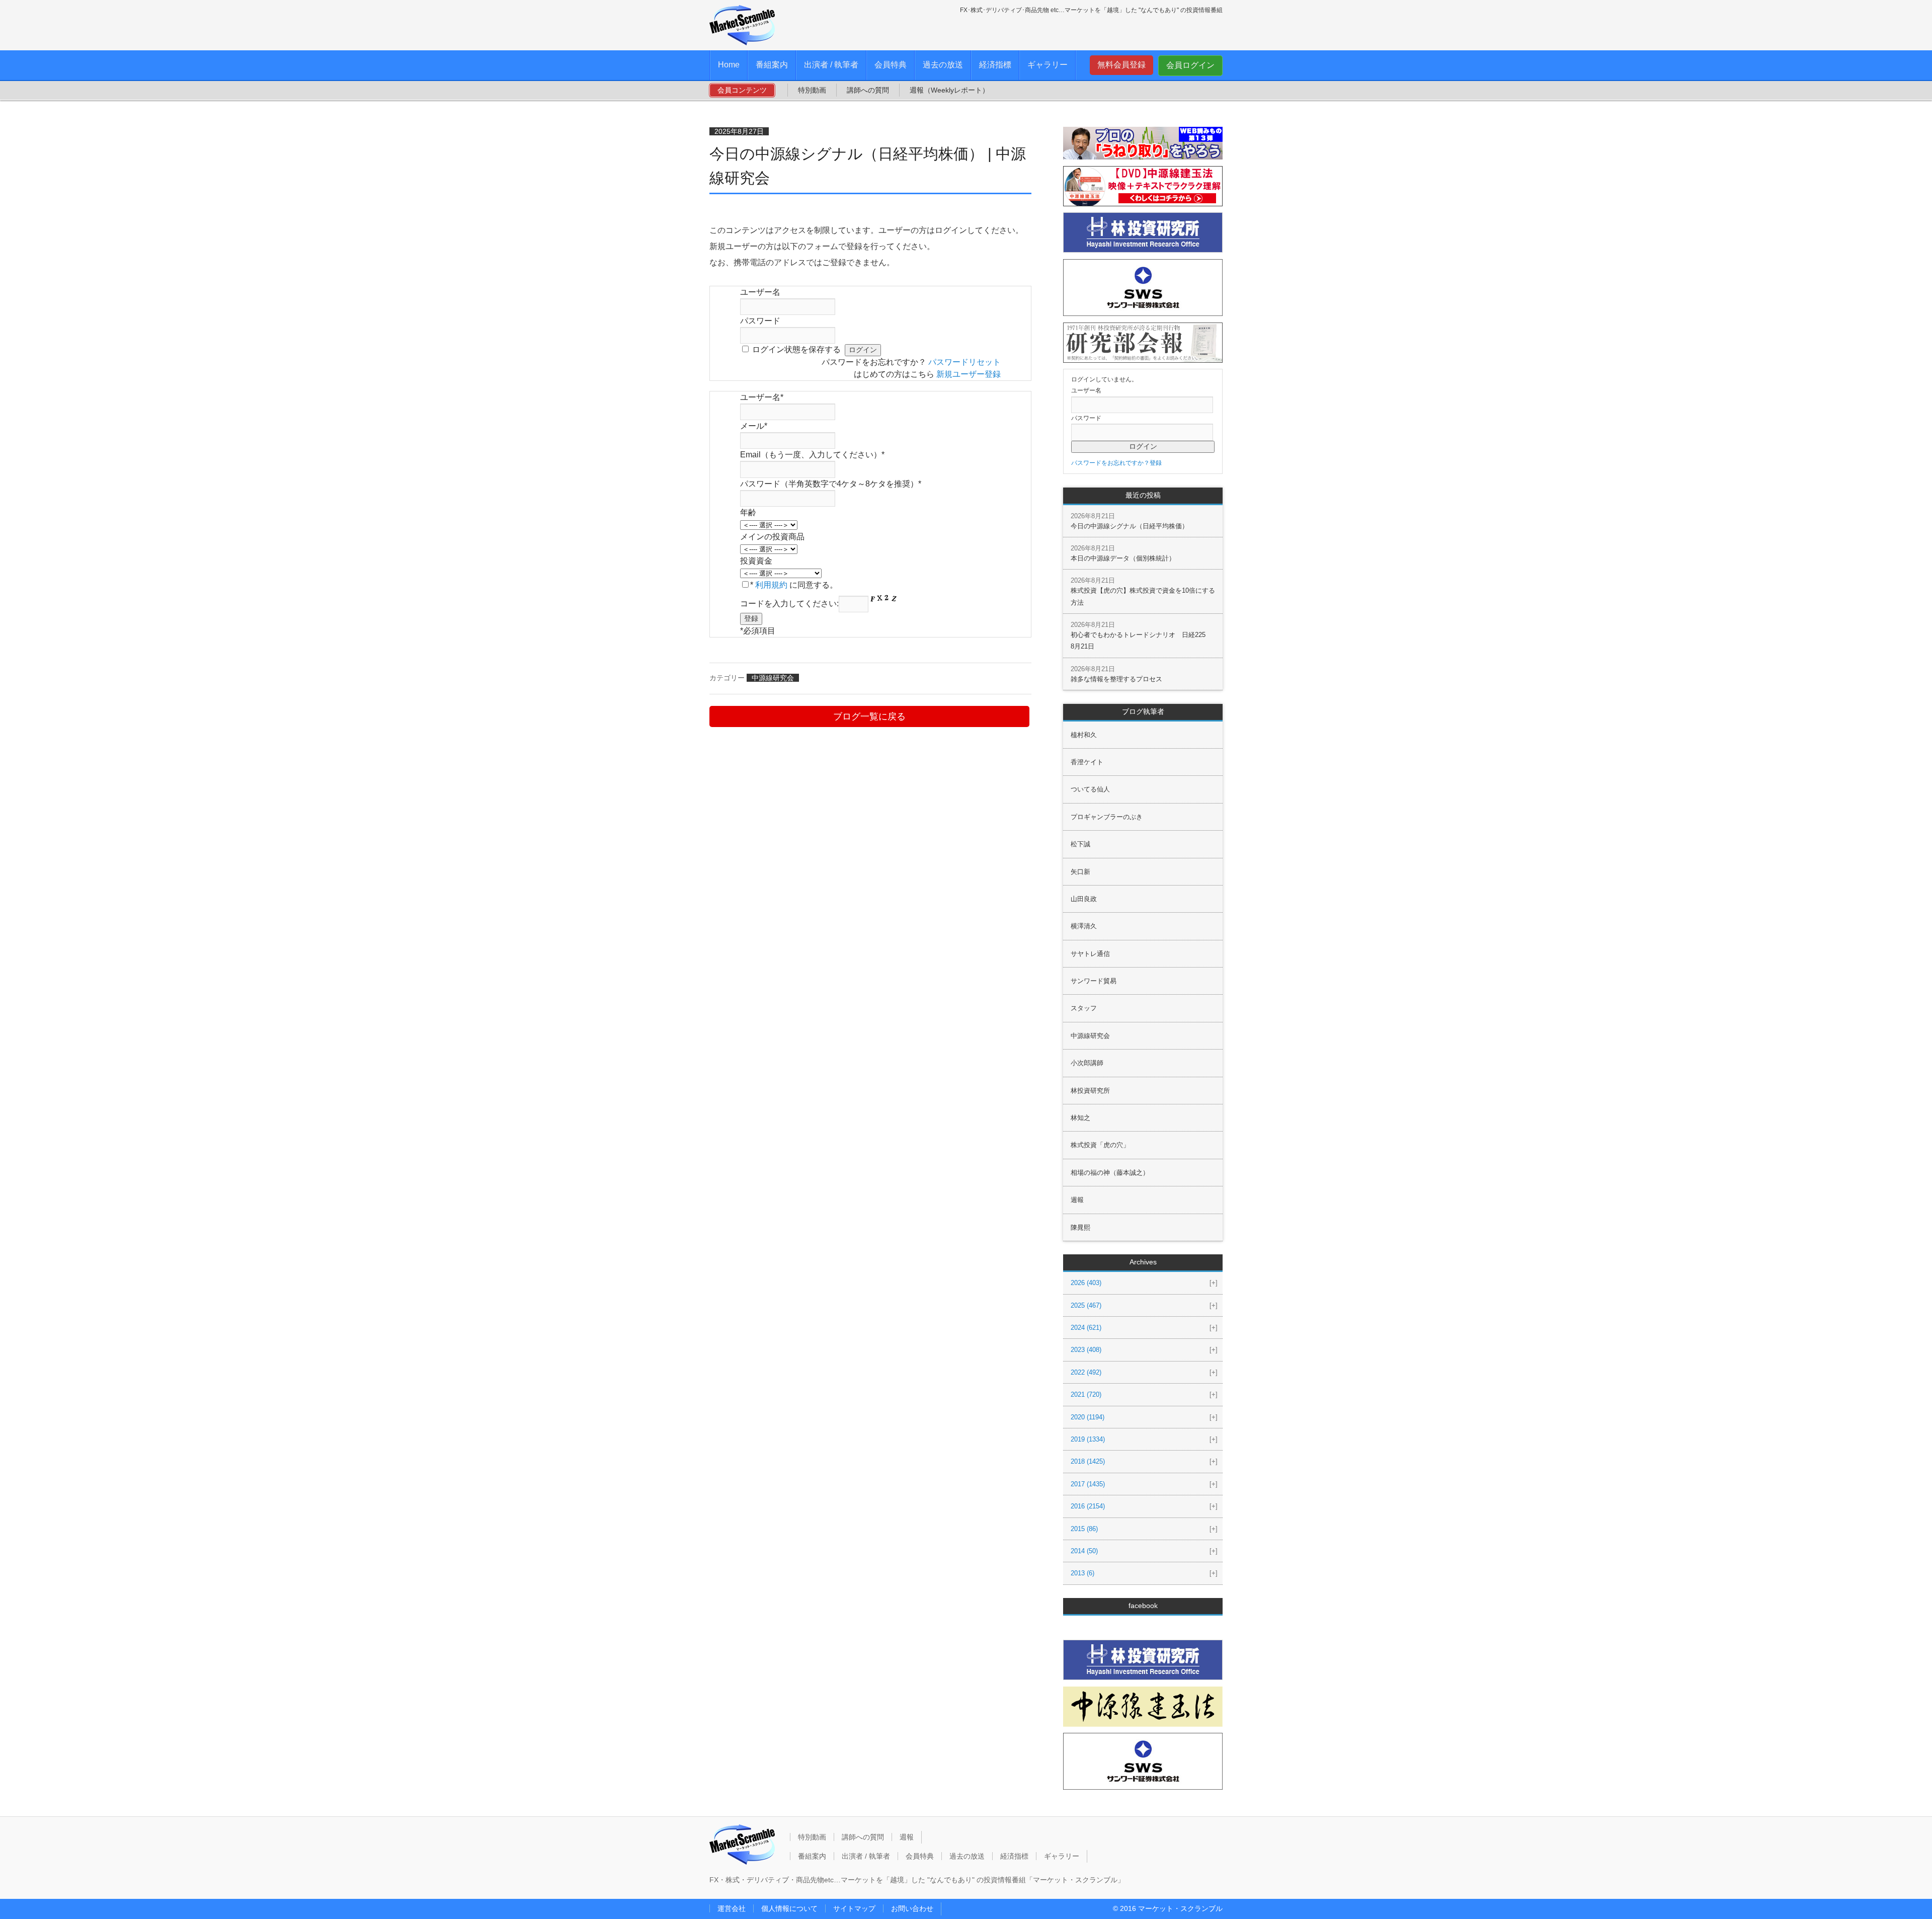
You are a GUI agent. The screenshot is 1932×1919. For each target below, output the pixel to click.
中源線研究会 (773, 678)
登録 (1156, 463)
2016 (1088, 1506)
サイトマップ (854, 1908)
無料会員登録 (1121, 65)
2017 (1088, 1484)
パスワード (760, 321)
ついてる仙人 (1090, 789)
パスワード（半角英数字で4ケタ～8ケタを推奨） (831, 484)
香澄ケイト (1087, 762)
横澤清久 (1084, 926)
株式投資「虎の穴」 (1100, 1145)
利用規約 (771, 585)
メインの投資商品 (772, 537)
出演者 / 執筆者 (831, 65)
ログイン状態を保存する (796, 349)
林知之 (1080, 1118)
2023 (1086, 1350)
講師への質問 (868, 90)
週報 (1077, 1200)
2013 (1082, 1573)
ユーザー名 (760, 292)
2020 (1088, 1417)
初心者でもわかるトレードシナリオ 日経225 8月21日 (1141, 641)
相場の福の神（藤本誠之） (1110, 1173)
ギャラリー (1048, 65)
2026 (1086, 1283)
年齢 (748, 512)
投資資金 (756, 561)
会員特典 (891, 65)
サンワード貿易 (1094, 981)
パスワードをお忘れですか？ (1110, 463)
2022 (1086, 1372)
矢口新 (1080, 872)
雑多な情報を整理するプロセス (1116, 679)
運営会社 (732, 1908)
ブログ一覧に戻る (869, 716)
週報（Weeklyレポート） (949, 90)
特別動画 (812, 90)
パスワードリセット (964, 362)
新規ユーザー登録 (969, 374)
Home (729, 65)
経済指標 (995, 65)
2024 (1086, 1328)
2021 (1086, 1394)
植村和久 (1084, 735)
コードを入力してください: (789, 604)
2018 (1088, 1461)
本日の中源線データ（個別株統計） (1123, 558)
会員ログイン (1190, 65)
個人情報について (789, 1908)
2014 (1084, 1551)
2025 (1086, 1305)
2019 (1088, 1439)
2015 (1084, 1529)
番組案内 (772, 65)
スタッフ (1084, 1008)
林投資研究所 (1090, 1091)
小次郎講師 (1087, 1063)
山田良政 (1084, 899)
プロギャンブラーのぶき (1107, 817)
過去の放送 (943, 65)
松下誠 (1080, 844)
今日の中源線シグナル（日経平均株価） (1130, 526)
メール (754, 426)
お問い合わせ (912, 1908)
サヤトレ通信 (1090, 954)
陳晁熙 (1080, 1227)
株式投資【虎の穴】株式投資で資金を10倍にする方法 (1143, 596)
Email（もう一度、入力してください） (812, 455)
